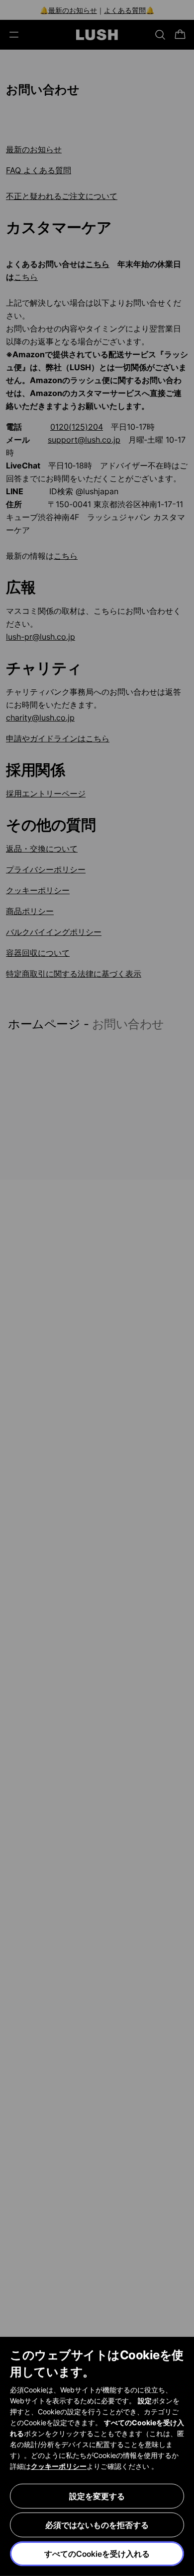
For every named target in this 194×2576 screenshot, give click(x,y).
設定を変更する (97, 2496)
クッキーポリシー (59, 2466)
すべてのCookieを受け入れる (97, 2554)
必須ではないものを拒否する (97, 2525)
